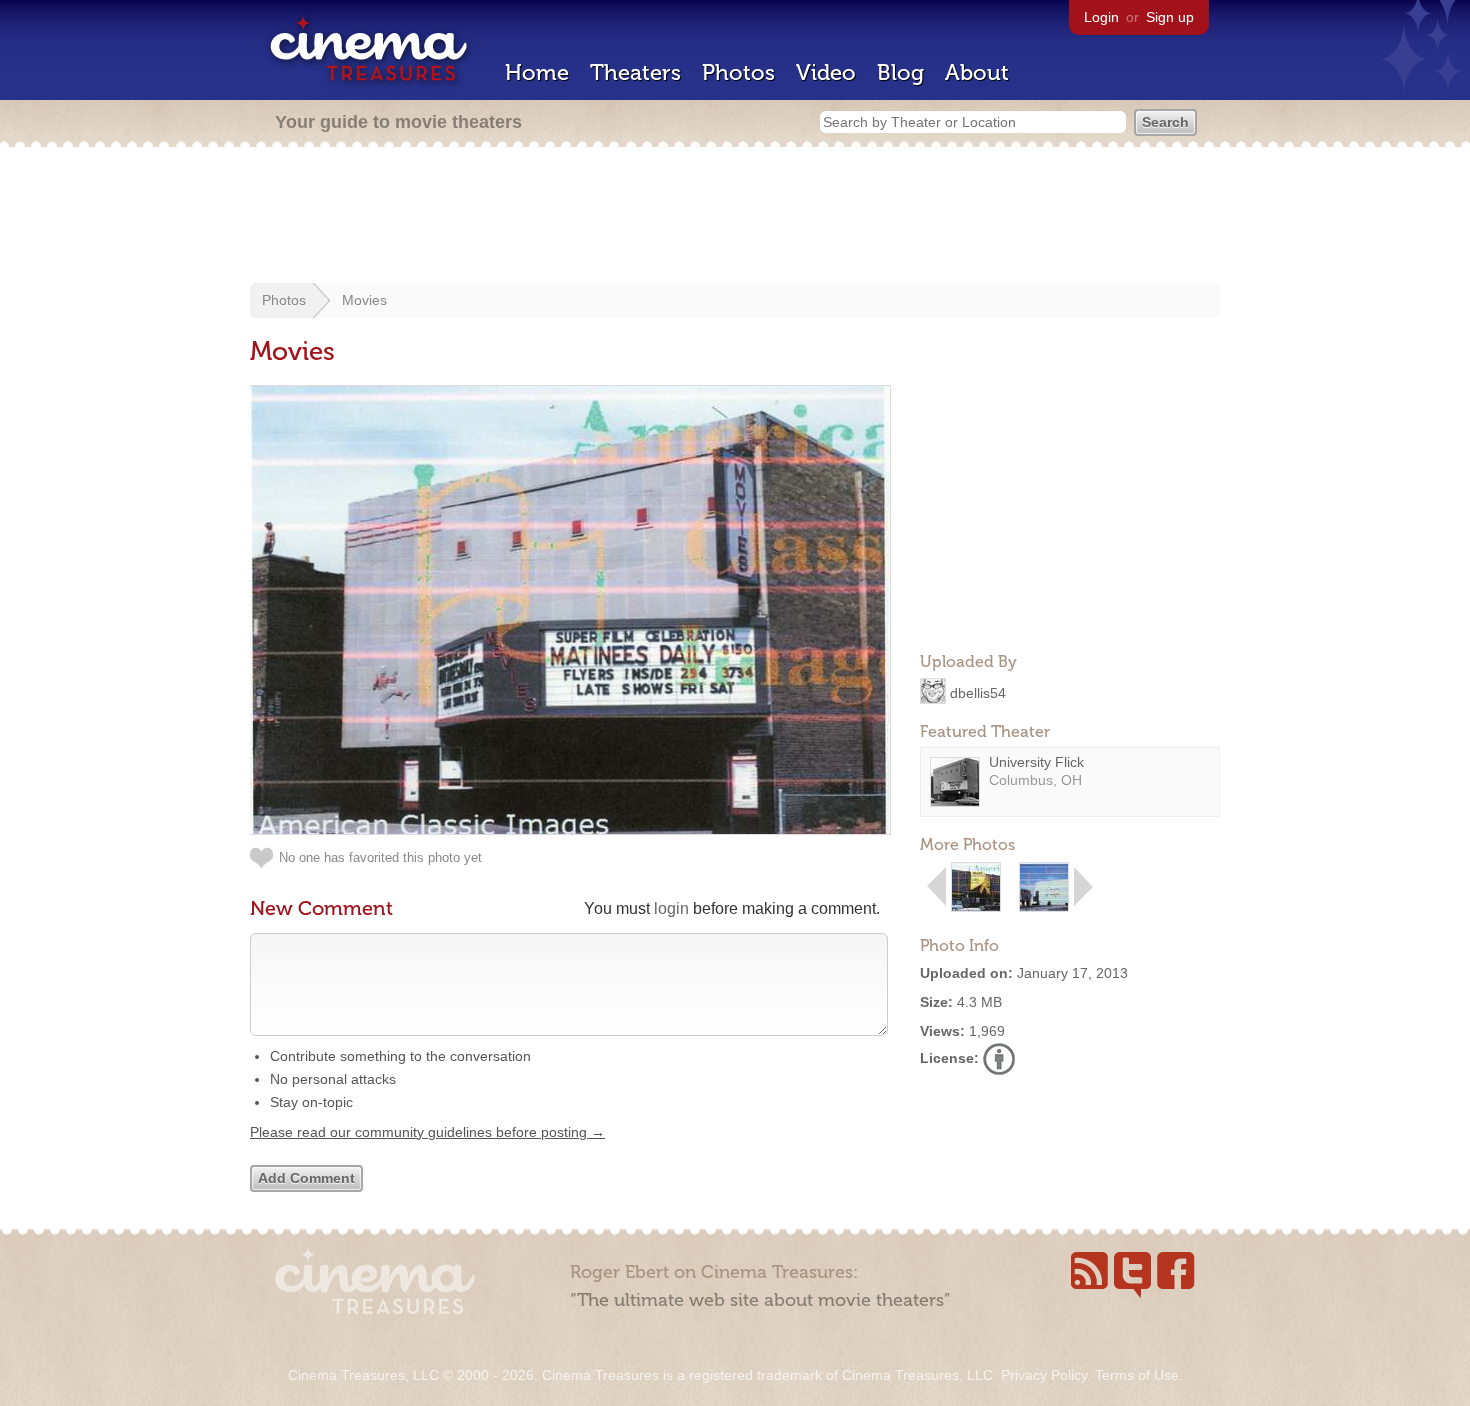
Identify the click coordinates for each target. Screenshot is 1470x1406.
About (977, 72)
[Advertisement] (735, 217)
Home (537, 72)
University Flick (1036, 762)
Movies (364, 300)
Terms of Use (1137, 1375)
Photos (738, 72)
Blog (900, 72)
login (671, 908)
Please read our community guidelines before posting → (427, 1132)
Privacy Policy (1044, 1375)
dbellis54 (978, 692)
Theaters (635, 72)
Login (1101, 17)
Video (826, 72)
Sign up (1170, 17)
